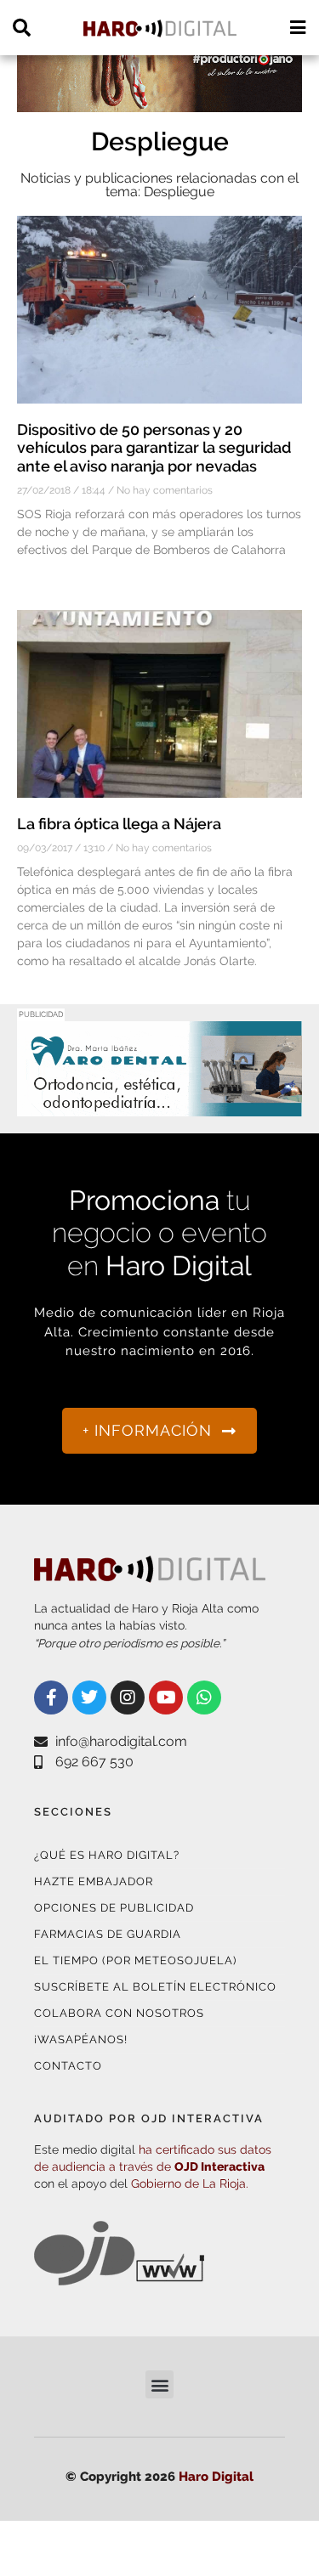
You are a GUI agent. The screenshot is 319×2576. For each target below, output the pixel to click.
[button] (159, 2384)
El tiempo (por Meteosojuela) (135, 1960)
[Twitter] (89, 1698)
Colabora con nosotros (119, 2013)
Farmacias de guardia (108, 1934)
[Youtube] (166, 1698)
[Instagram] (128, 1698)
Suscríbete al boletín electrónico (155, 1987)
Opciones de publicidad (114, 1908)
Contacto (68, 2066)
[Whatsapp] (204, 1698)
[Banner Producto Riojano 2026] (159, 102)
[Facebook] (51, 1698)
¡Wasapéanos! (81, 2039)
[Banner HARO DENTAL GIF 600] (159, 1106)
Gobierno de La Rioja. (190, 2183)
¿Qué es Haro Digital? (107, 1855)
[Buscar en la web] (22, 28)
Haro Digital (216, 2477)
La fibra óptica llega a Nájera (119, 824)
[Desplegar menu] (297, 28)
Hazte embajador (94, 1881)
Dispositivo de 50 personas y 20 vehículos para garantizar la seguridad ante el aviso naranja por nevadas (154, 448)
